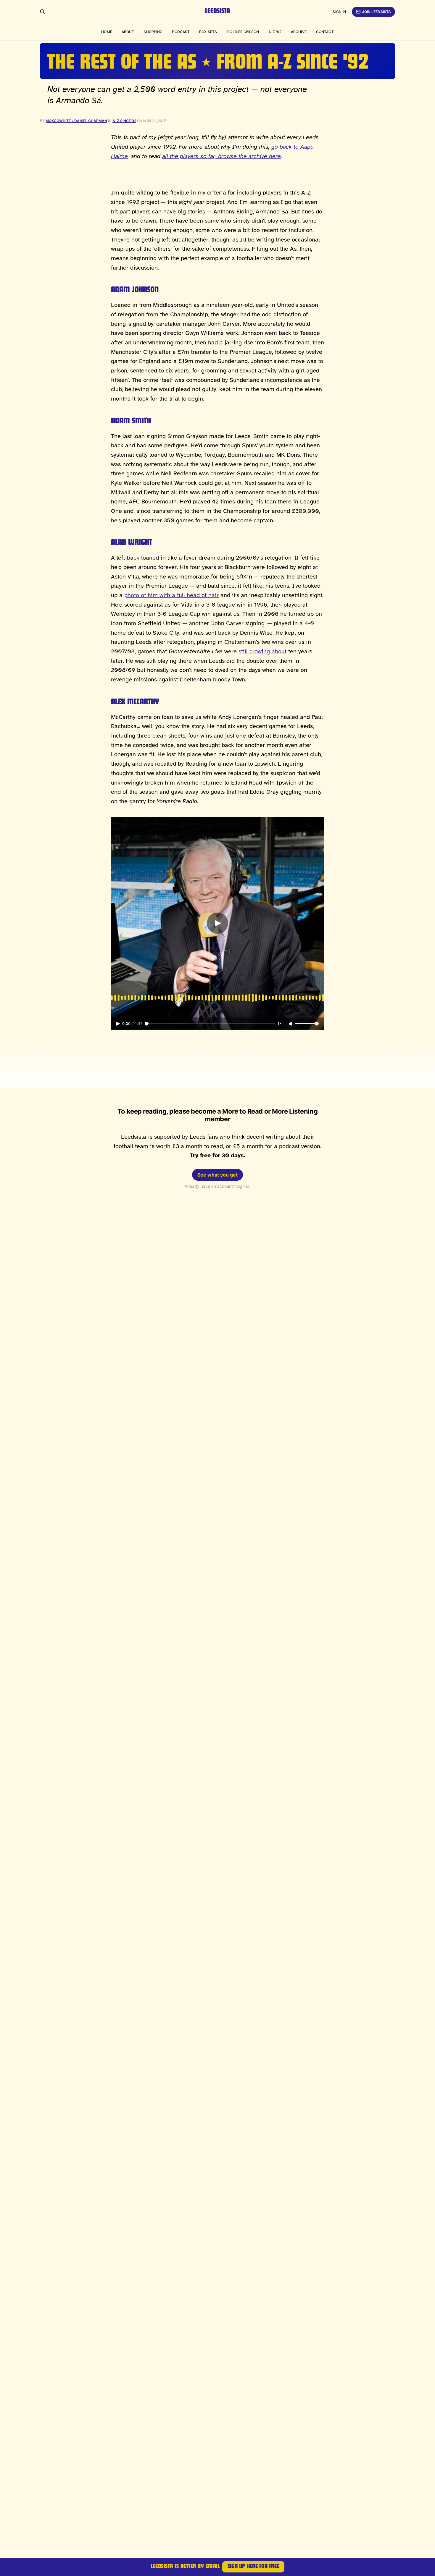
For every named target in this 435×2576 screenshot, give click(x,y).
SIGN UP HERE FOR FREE (253, 2567)
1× (280, 1024)
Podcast (181, 32)
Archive (299, 32)
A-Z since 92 (124, 121)
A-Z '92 (275, 32)
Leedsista (217, 12)
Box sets (208, 32)
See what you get (217, 1175)
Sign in (339, 12)
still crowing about (262, 651)
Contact (325, 32)
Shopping (153, 32)
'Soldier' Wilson (243, 32)
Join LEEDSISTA (377, 12)
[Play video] (217, 923)
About (128, 32)
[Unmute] (291, 1024)
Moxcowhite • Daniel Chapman (76, 121)
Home (107, 32)
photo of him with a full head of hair (171, 595)
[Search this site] (43, 12)
